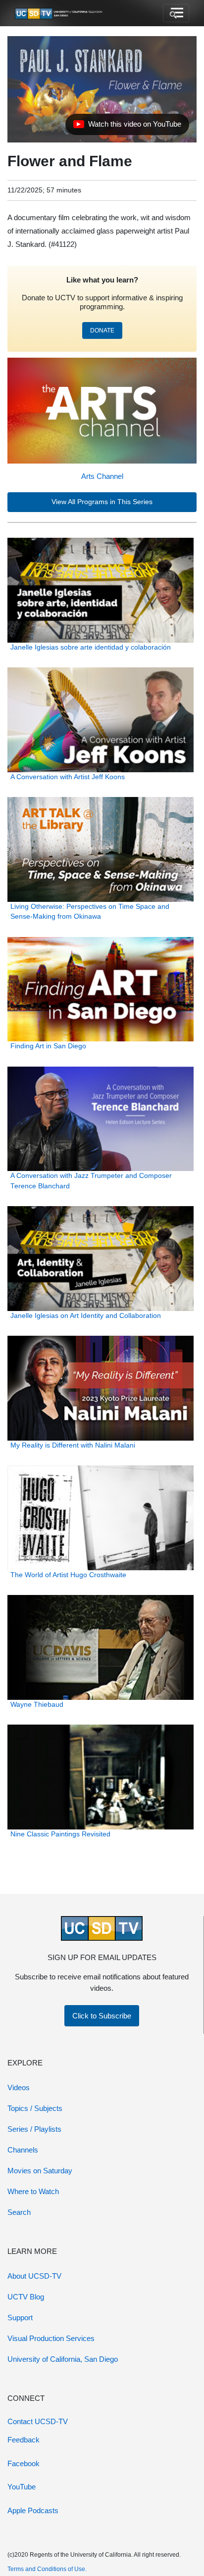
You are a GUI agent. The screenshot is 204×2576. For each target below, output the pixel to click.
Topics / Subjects (35, 2108)
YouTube (22, 2487)
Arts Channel (102, 476)
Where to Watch (33, 2191)
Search (19, 2212)
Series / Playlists (34, 2129)
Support (20, 2318)
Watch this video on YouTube (127, 127)
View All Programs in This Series (102, 502)
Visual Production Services (51, 2338)
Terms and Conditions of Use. (47, 2569)
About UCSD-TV (34, 2276)
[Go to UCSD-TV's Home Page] (59, 13)
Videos (19, 2087)
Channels (23, 2150)
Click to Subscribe (102, 2016)
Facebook (24, 2463)
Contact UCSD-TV (38, 2421)
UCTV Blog (26, 2297)
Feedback (24, 2440)
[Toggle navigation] (176, 13)
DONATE (102, 330)
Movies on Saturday (40, 2171)
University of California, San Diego (63, 2359)
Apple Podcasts (33, 2510)
